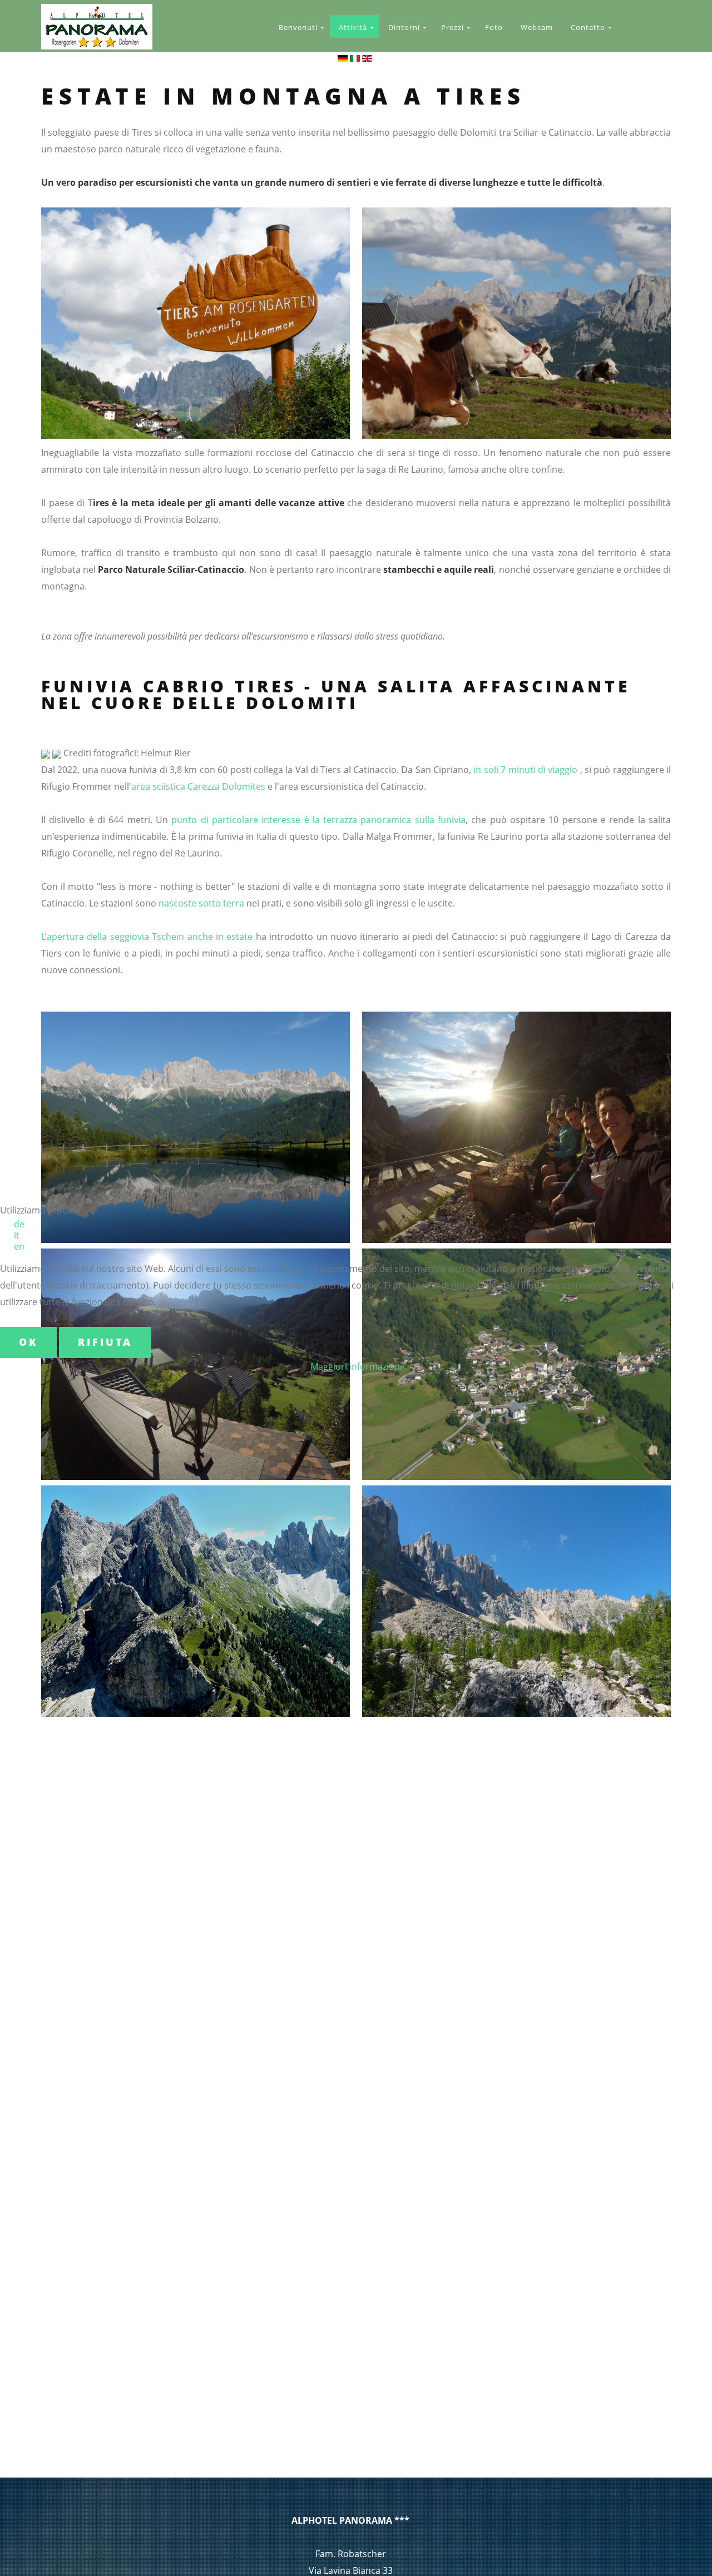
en (19, 1246)
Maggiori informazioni (356, 1366)
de (19, 1224)
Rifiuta (105, 1342)
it (17, 1235)
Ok (28, 1342)
